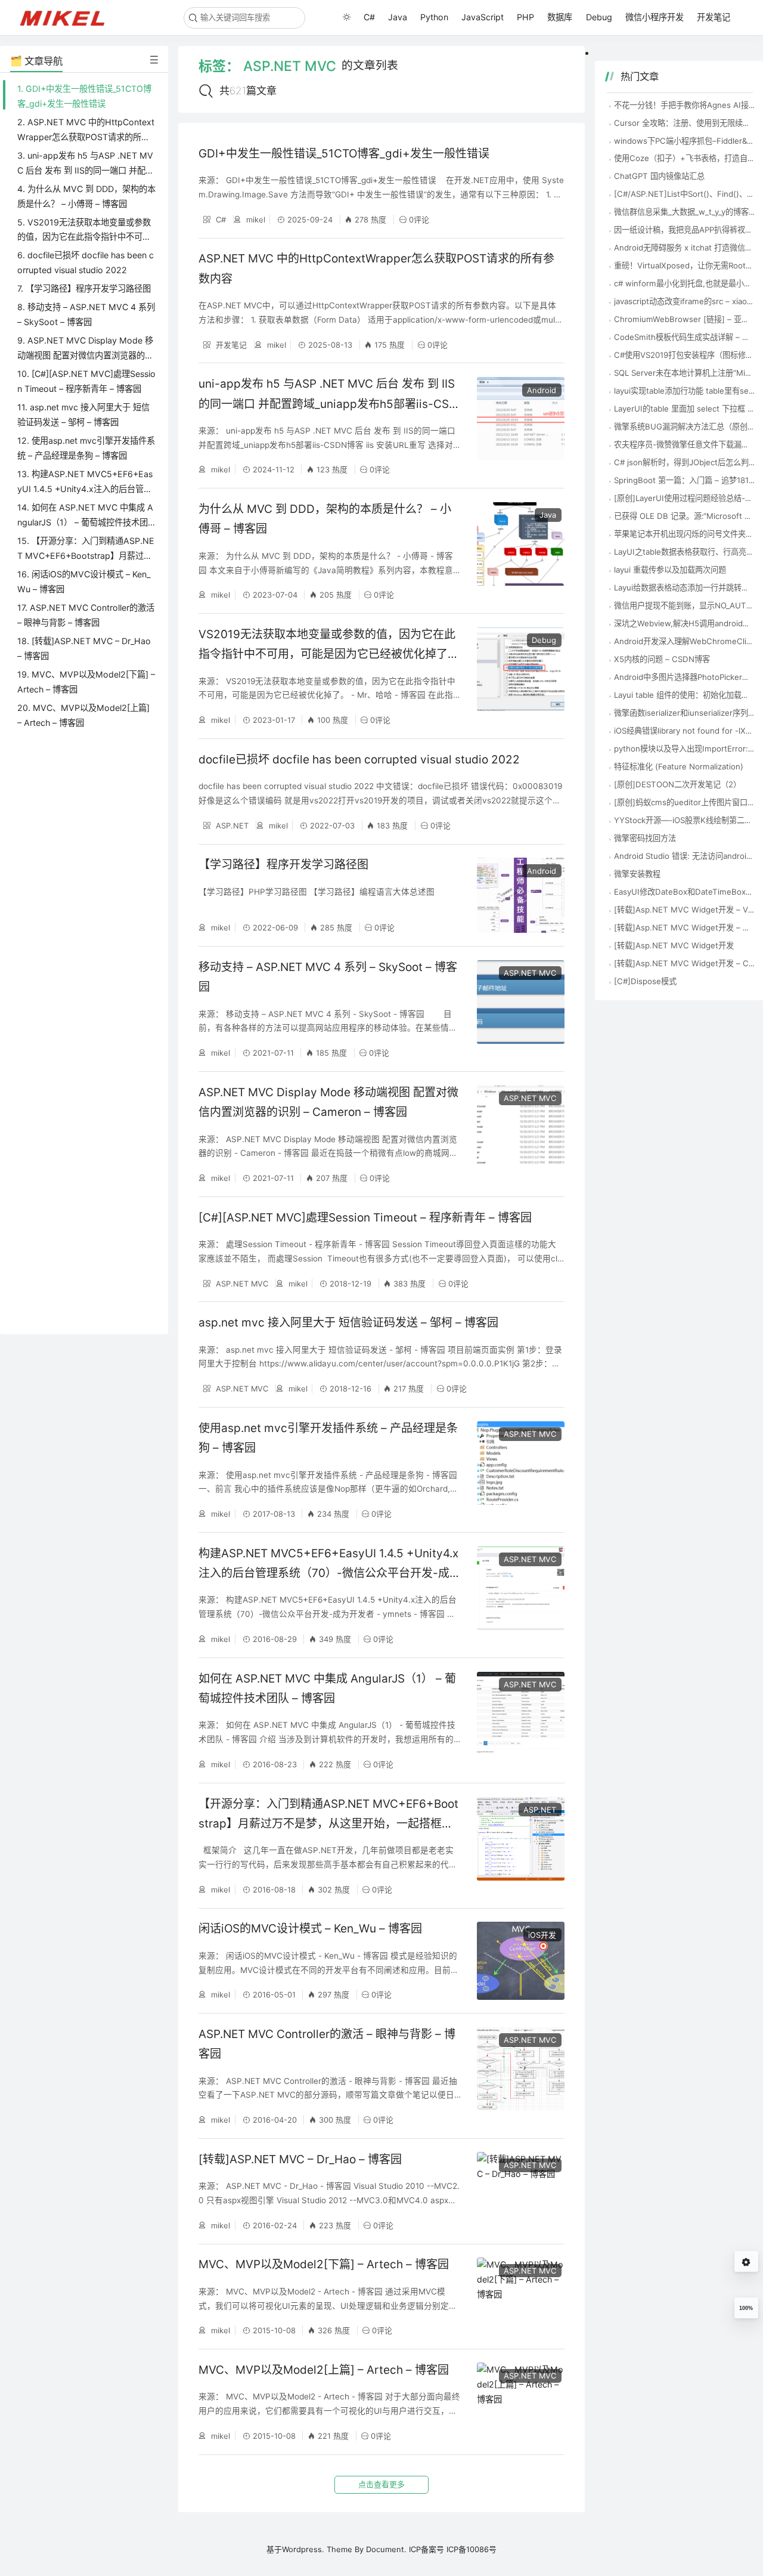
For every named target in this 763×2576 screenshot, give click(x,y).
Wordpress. (303, 2549)
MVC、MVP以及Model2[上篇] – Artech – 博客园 (324, 2370)
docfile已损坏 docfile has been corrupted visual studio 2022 (359, 760)
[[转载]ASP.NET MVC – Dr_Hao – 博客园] (521, 2191)
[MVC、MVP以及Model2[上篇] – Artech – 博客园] (521, 2402)
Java (398, 17)
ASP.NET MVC (530, 973)
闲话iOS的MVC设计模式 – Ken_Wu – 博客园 (310, 1929)
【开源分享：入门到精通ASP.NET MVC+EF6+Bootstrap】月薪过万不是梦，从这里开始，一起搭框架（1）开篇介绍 (328, 1824)
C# (369, 17)
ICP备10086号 (472, 2549)
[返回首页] (68, 17)
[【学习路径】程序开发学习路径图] (521, 896)
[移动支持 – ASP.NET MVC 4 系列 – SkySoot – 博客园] (521, 1009)
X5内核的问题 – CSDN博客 (662, 659)
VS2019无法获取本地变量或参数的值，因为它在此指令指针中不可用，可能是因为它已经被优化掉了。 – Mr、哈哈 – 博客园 (329, 654)
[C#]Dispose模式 (645, 981)
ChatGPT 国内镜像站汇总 (659, 176)
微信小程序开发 (655, 17)
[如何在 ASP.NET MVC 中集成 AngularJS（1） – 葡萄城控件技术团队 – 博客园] (521, 1720)
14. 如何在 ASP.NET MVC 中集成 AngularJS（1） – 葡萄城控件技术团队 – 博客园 (85, 522)
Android (542, 390)
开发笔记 (714, 17)
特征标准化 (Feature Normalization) (679, 766)
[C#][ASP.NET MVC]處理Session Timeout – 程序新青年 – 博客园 (365, 1218)
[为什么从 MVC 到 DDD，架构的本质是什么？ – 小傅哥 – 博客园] (521, 551)
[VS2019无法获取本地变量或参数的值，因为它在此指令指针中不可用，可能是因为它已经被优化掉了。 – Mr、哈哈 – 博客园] (521, 676)
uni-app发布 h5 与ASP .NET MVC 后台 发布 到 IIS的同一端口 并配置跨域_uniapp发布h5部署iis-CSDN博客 (328, 404)
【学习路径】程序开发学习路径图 (283, 865)
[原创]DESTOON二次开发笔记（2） (677, 784)
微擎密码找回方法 (645, 838)
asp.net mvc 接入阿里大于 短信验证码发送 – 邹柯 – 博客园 (348, 1323)
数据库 (560, 17)
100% (746, 2308)
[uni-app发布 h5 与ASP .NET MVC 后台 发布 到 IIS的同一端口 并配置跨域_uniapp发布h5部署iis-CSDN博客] (521, 426)
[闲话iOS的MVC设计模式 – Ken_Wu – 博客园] (521, 1961)
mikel (255, 219)
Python (434, 17)
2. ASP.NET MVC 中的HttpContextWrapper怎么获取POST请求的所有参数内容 (86, 137)
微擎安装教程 (637, 874)
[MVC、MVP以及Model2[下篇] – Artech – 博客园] (521, 2297)
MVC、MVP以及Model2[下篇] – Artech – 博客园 (324, 2264)
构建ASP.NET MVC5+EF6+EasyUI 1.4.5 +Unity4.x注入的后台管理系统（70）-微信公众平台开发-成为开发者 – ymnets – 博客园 (330, 1573)
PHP (525, 17)
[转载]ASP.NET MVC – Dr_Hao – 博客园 (300, 2159)
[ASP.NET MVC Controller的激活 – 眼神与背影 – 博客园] (521, 2076)
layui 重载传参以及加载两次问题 (670, 570)
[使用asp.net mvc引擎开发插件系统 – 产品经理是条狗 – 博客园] (521, 1470)
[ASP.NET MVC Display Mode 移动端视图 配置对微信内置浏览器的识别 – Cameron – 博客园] (521, 1134)
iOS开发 (542, 1935)
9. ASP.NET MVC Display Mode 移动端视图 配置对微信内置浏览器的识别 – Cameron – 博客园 (85, 355)
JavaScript (483, 17)
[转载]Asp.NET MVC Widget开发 (674, 945)
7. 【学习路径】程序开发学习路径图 (84, 288)
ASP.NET (231, 825)
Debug (599, 17)
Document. (386, 2549)
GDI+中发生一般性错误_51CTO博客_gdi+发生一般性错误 (344, 154)
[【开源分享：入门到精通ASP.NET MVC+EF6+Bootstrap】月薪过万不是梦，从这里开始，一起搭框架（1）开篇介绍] (521, 1846)
